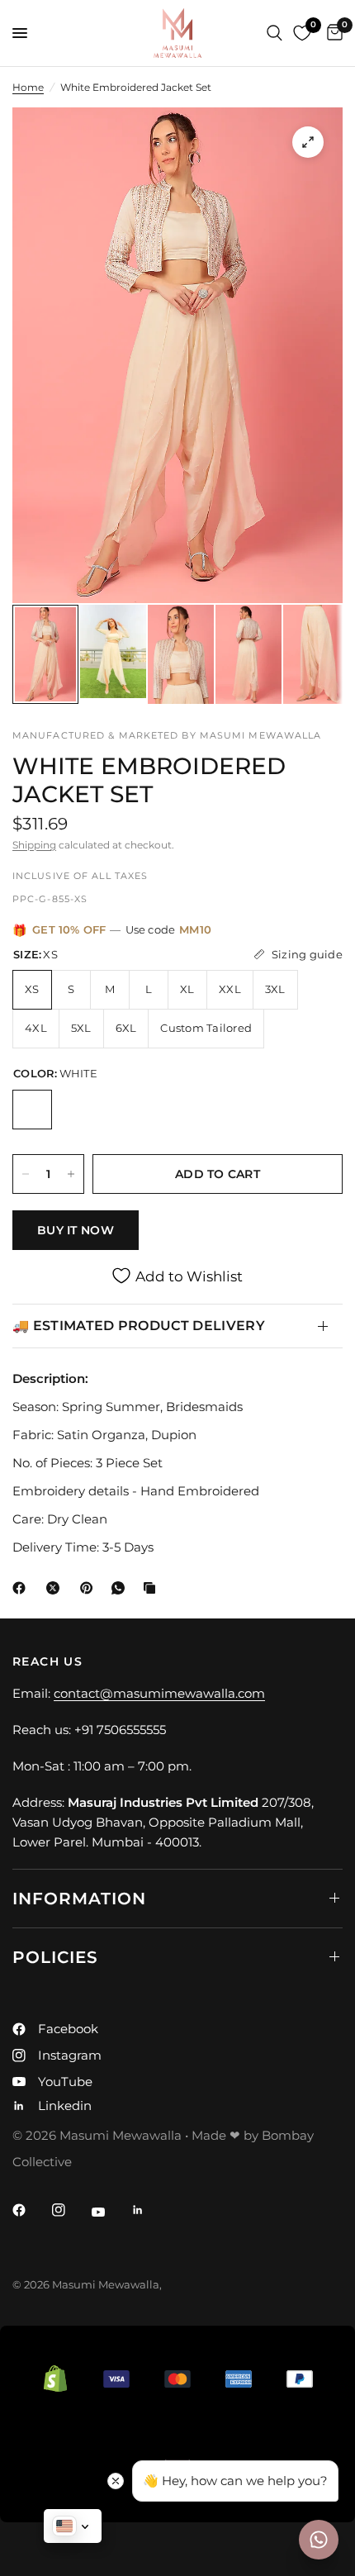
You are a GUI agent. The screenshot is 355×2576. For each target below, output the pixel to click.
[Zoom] (308, 142)
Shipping (34, 845)
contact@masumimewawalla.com (159, 1693)
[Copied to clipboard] (153, 1588)
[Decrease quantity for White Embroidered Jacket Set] (26, 1174)
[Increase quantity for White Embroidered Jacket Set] (71, 1174)
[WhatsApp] (121, 1588)
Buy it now (76, 1230)
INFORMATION (79, 1899)
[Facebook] (22, 1588)
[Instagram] (70, 2210)
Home (28, 87)
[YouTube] (110, 2212)
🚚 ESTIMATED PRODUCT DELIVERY (139, 1326)
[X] (56, 1588)
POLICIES (55, 1957)
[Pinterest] (90, 1588)
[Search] (275, 33)
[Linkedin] (149, 2210)
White (32, 1110)
